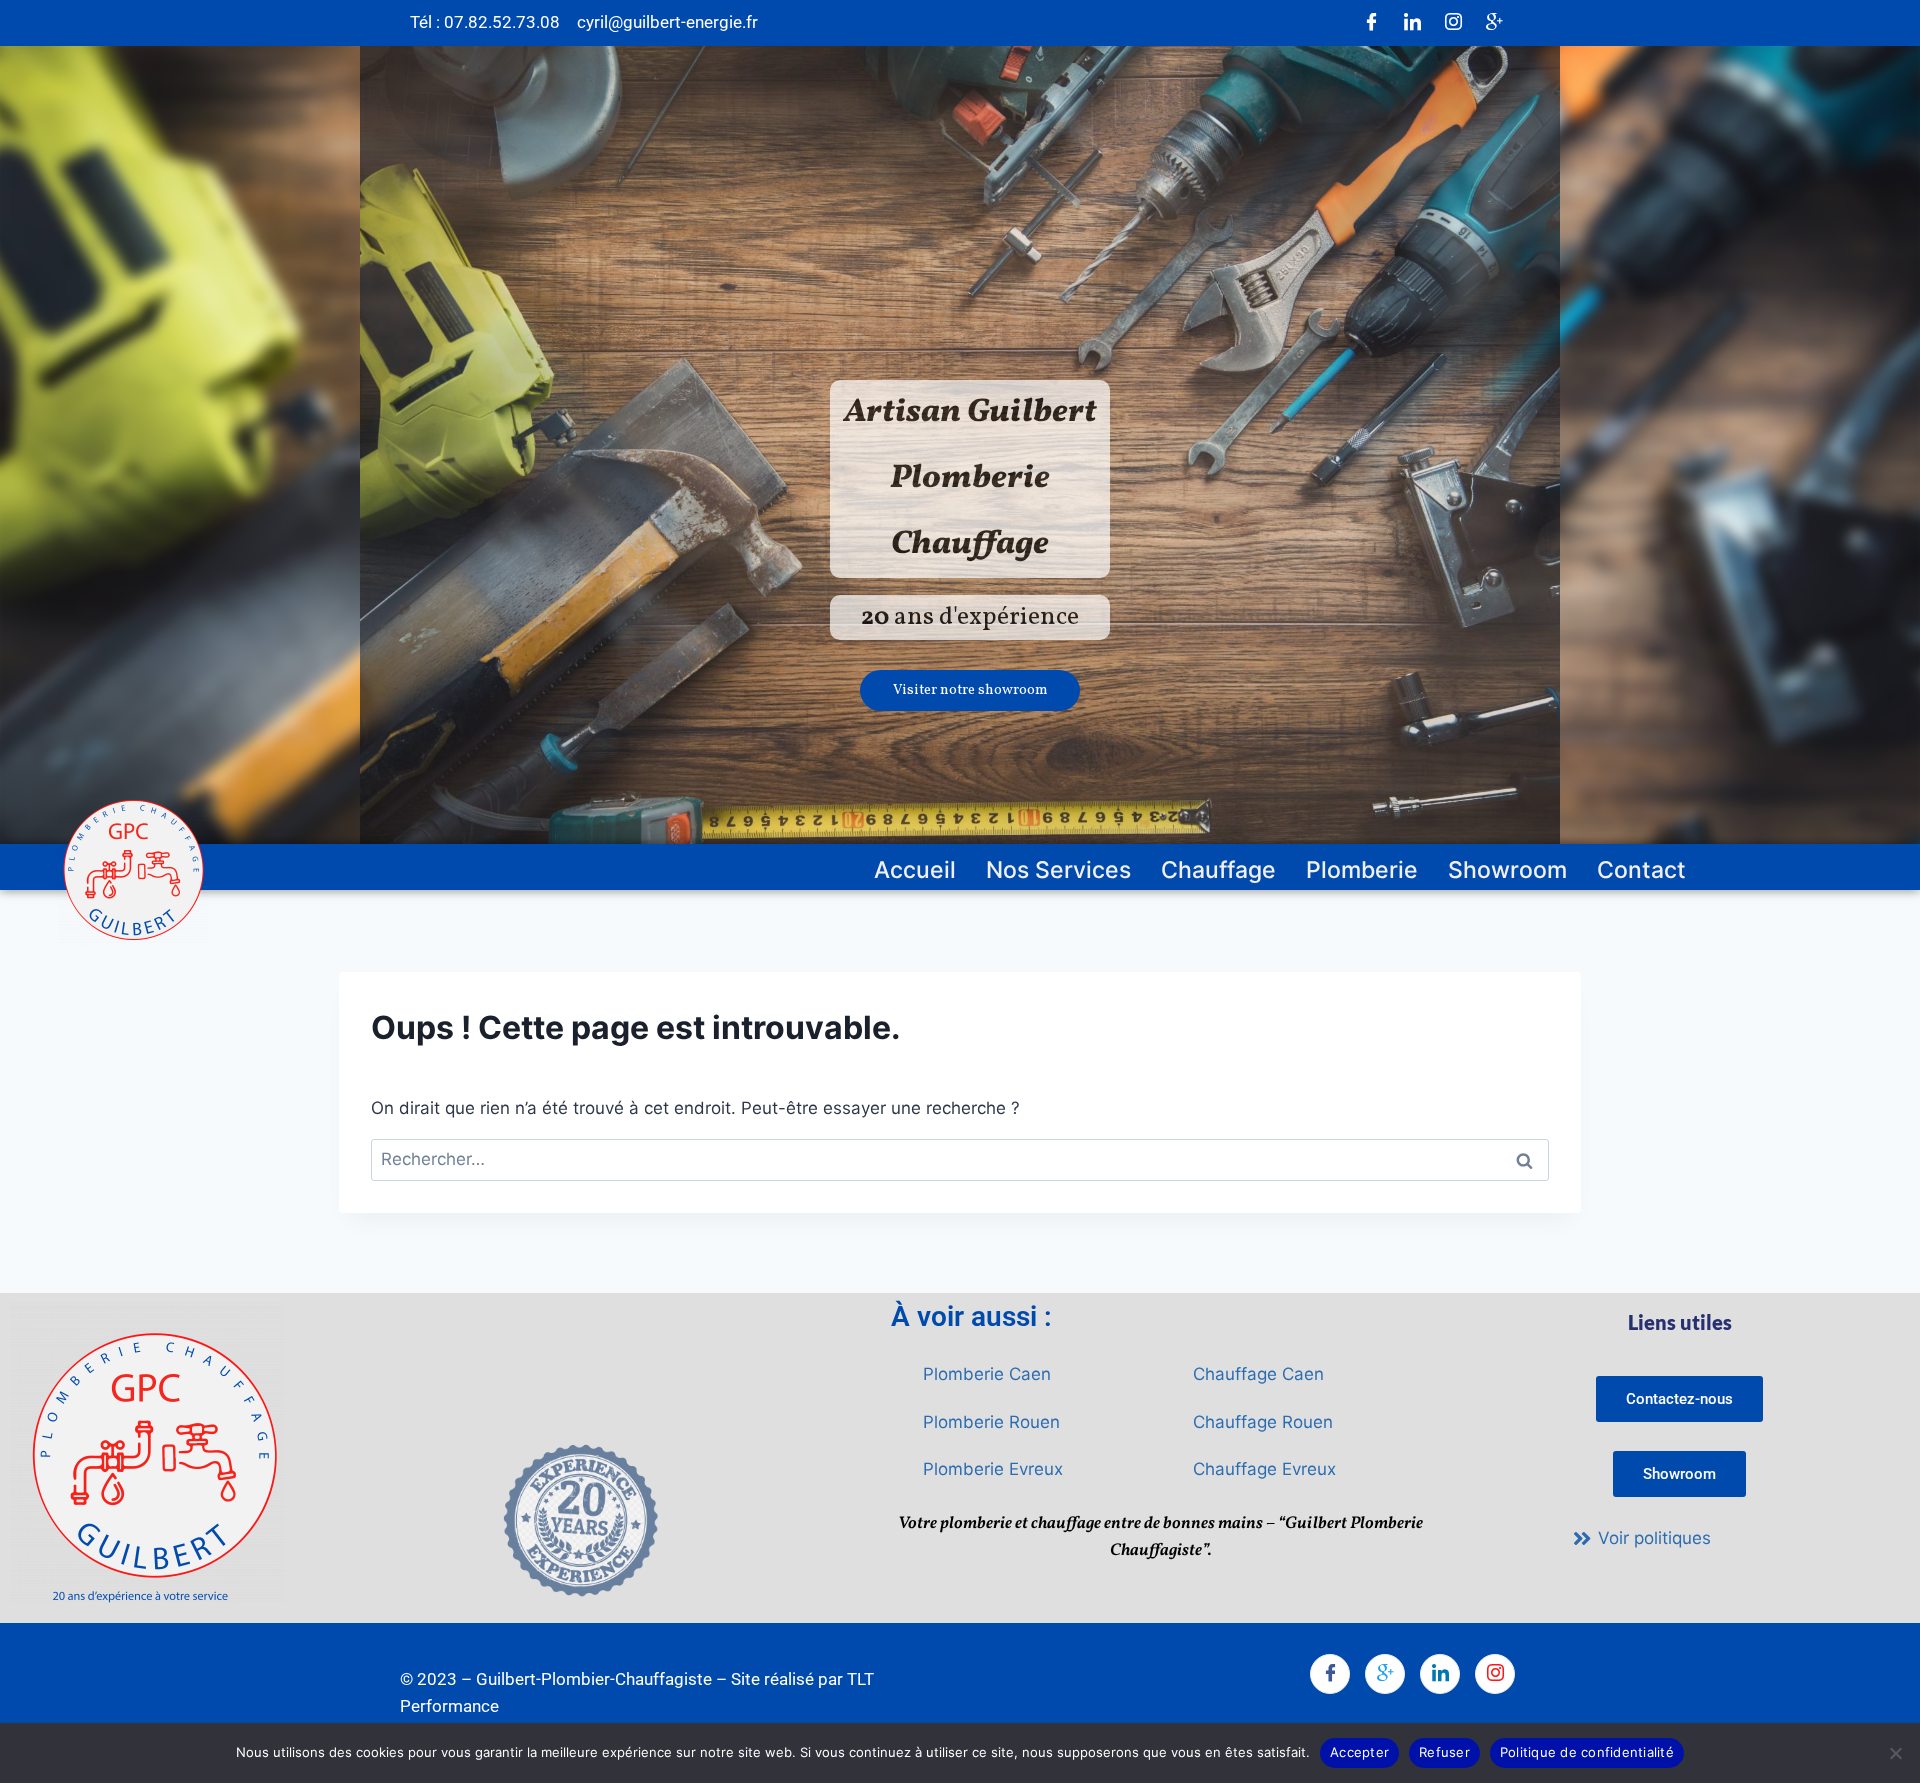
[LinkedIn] (1412, 23)
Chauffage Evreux (1264, 1469)
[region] (960, 446)
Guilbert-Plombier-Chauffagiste (594, 1679)
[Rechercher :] (960, 1159)
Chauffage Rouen (1263, 1422)
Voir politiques (1654, 1538)
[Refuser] (1895, 1753)
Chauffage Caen (1258, 1374)
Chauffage (1218, 870)
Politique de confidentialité (1587, 1752)
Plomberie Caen (987, 1374)
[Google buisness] (1385, 1674)
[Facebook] (1371, 23)
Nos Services (1058, 870)
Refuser (1444, 1752)
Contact (1641, 870)
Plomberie (1362, 870)
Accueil (915, 870)
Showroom (1507, 870)
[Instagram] (1453, 23)
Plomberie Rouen (991, 1422)
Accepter (1359, 1752)
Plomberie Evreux (993, 1469)
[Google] (1494, 23)
